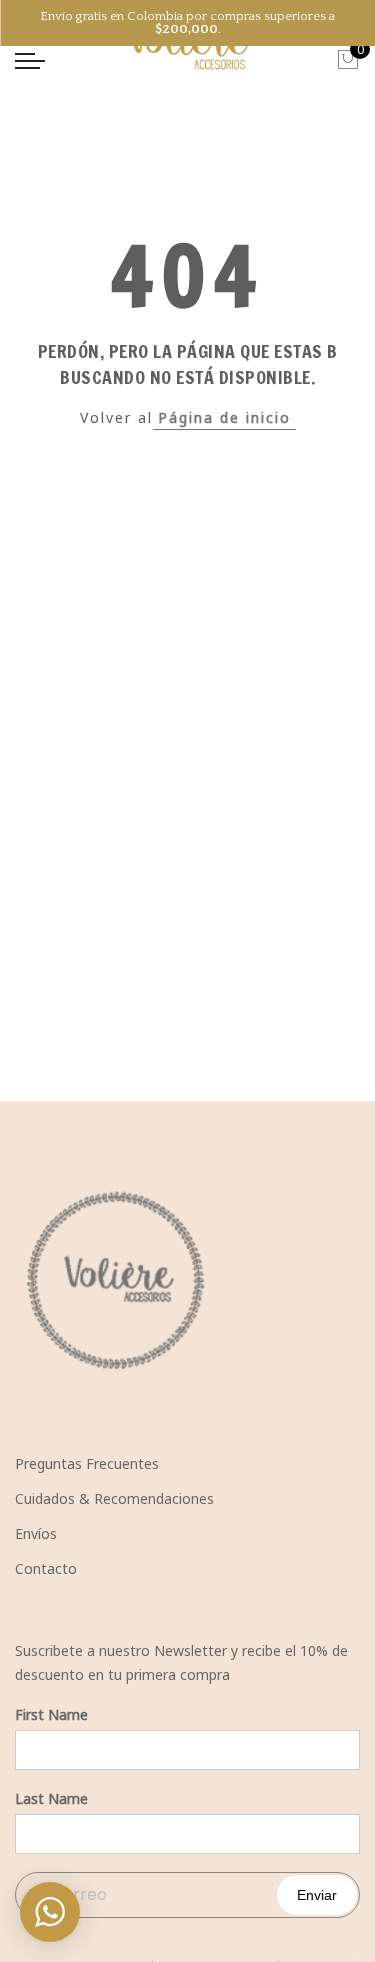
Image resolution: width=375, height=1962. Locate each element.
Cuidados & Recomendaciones (114, 1498)
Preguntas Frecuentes (87, 1463)
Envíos (36, 1533)
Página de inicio (224, 417)
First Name (51, 1714)
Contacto (46, 1568)
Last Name (51, 1798)
